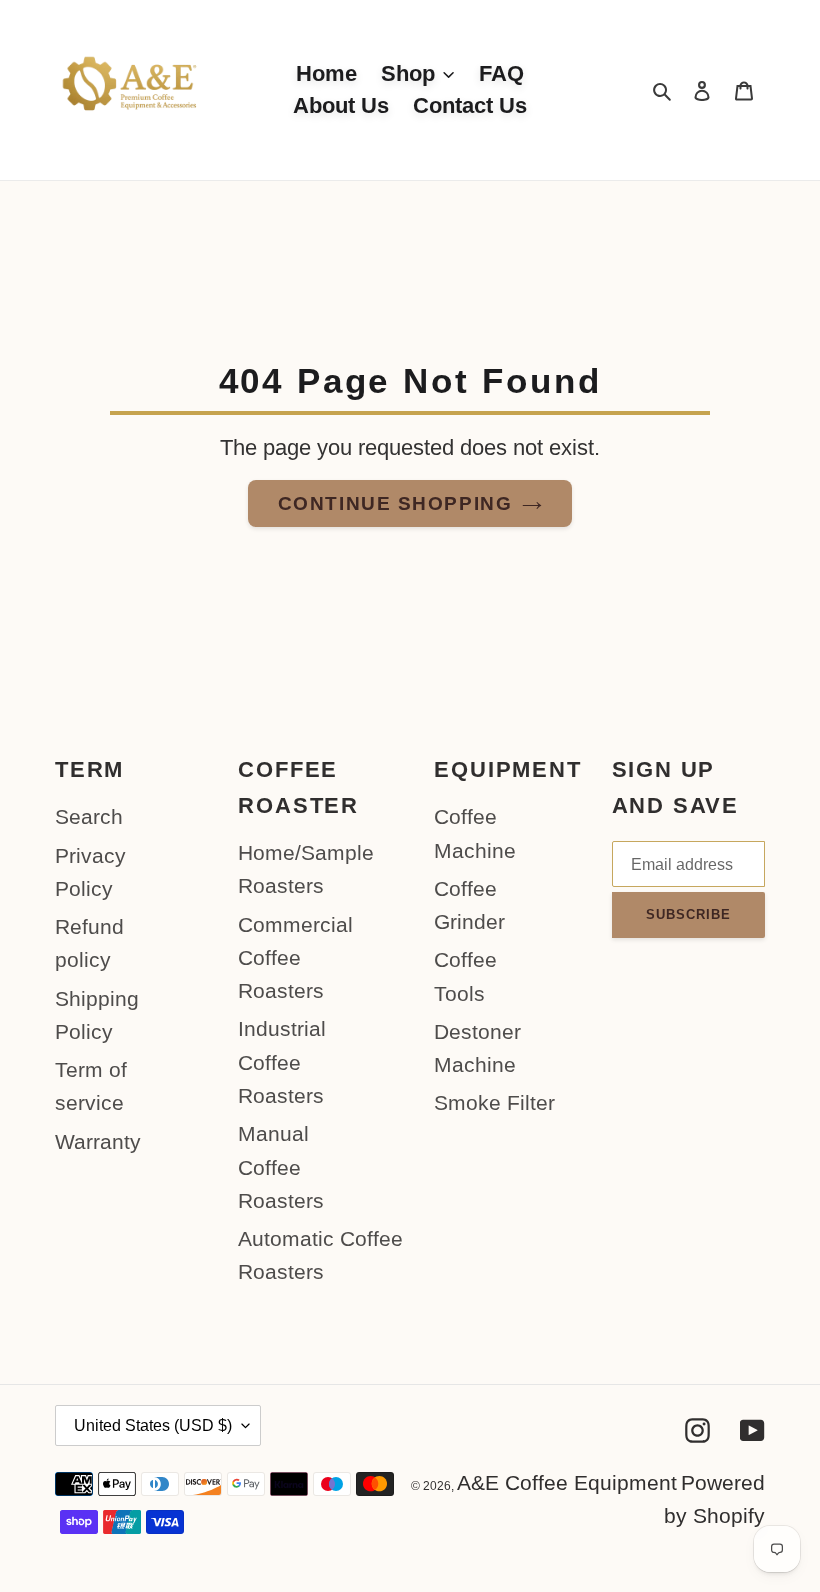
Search (89, 816)
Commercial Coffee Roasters (295, 958)
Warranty (98, 1141)
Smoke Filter (494, 1102)
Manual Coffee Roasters (281, 1167)
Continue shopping (395, 503)
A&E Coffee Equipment (567, 1482)
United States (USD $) (153, 1425)
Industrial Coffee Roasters (282, 1062)
